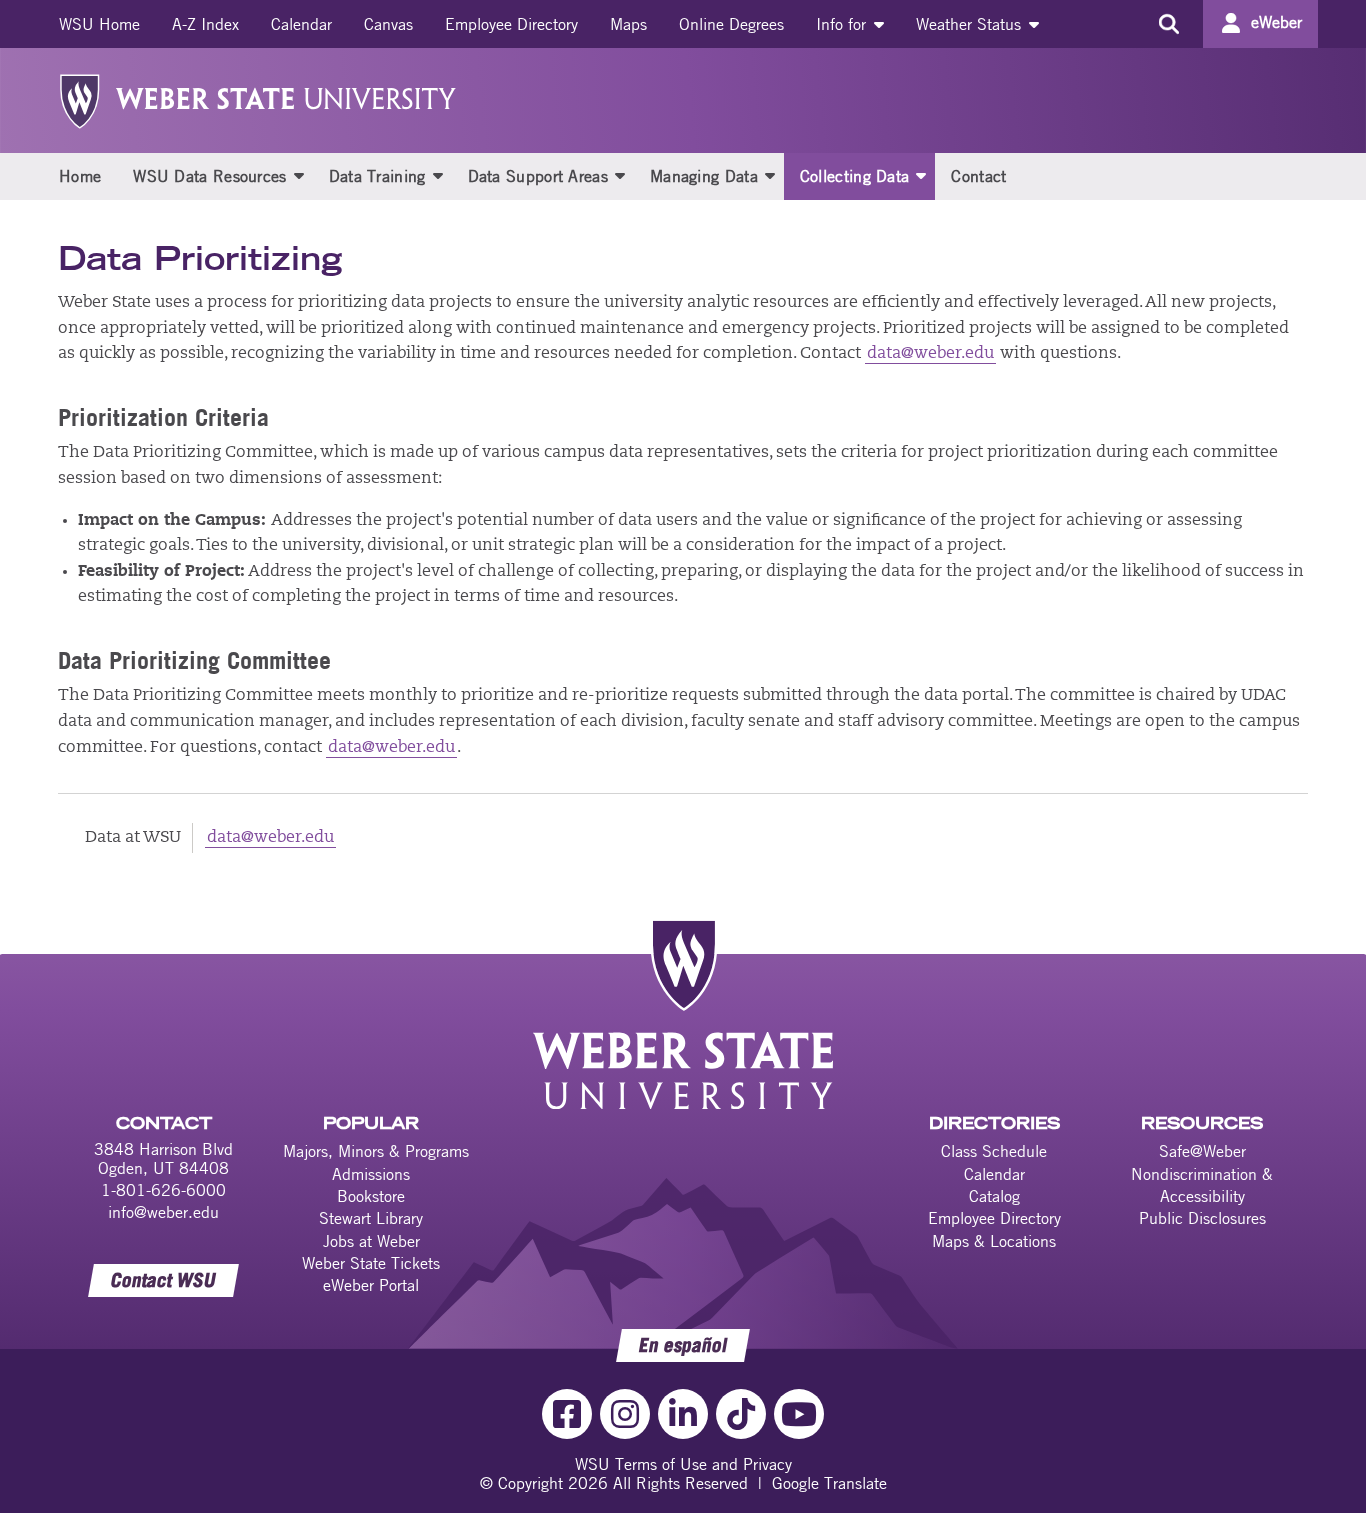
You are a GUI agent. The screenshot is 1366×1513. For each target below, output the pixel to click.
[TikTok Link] (741, 1414)
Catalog (994, 1196)
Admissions (371, 1174)
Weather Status (971, 24)
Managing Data (704, 176)
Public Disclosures (1202, 1218)
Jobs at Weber (371, 1241)
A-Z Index (205, 24)
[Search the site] (1168, 24)
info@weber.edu (163, 1212)
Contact (978, 176)
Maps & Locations (994, 1241)
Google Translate (829, 1483)
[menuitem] (99, 24)
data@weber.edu (930, 354)
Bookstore (371, 1196)
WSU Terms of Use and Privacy (683, 1464)
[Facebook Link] (567, 1414)
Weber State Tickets (371, 1263)
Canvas (388, 24)
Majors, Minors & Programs (376, 1151)
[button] (299, 175)
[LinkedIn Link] (683, 1414)
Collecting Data (855, 176)
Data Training (377, 176)
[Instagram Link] (625, 1414)
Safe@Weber (1202, 1151)
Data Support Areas (538, 176)
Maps (628, 24)
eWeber (1276, 22)
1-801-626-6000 (163, 1190)
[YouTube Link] (799, 1414)
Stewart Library (371, 1218)
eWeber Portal (371, 1285)
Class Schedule (994, 1151)
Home (80, 176)
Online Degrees (731, 24)
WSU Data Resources (209, 176)
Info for (843, 24)
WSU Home (99, 24)
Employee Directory (511, 24)
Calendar (301, 24)
